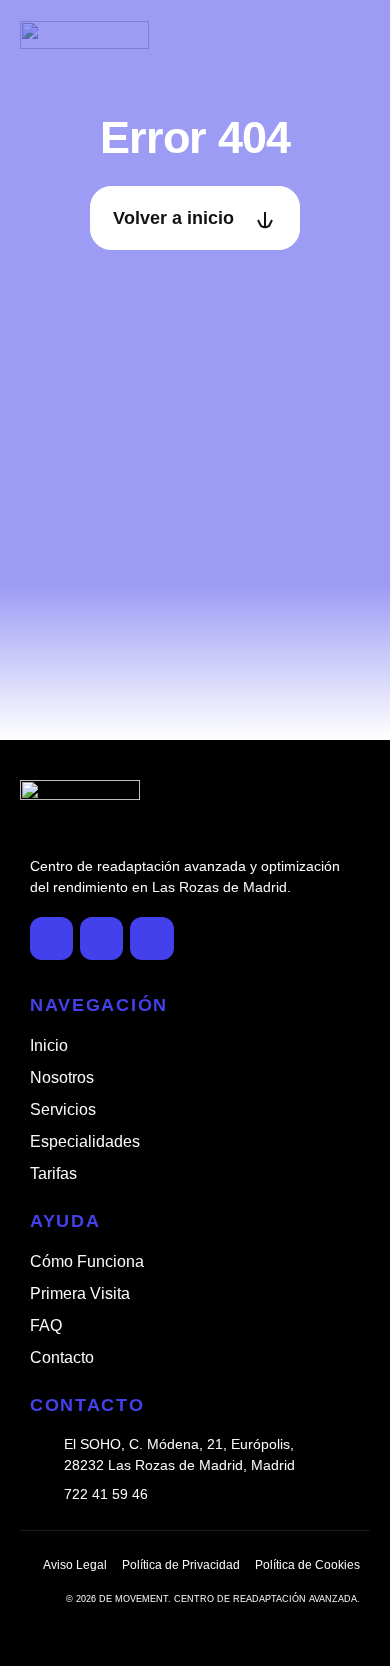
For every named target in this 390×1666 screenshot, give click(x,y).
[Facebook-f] (51, 938)
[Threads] (151, 938)
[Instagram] (101, 938)
